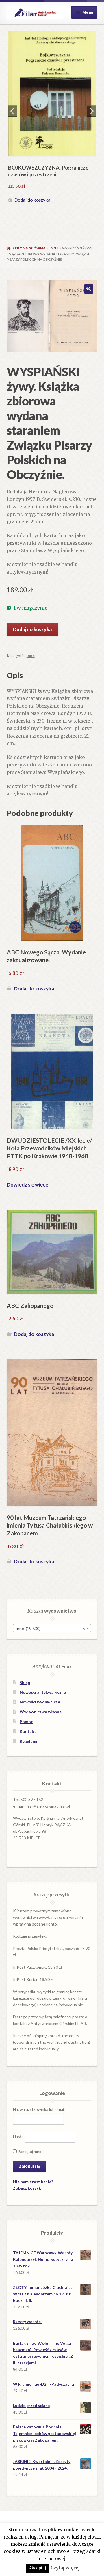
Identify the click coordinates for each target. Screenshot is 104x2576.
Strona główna (29, 248)
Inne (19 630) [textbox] (50, 1628)
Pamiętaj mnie (30, 2151)
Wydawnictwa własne (41, 1712)
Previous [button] (12, 111)
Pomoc (26, 1722)
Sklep (25, 1683)
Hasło (18, 2136)
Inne (54, 248)
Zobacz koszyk (27, 2188)
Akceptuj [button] (38, 2568)
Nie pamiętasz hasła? (33, 2182)
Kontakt (28, 1731)
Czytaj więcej (65, 2568)
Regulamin (30, 1741)
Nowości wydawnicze (40, 1702)
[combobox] (52, 1628)
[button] (89, 289)
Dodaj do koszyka (32, 200)
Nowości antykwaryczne (43, 1692)
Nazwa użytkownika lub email (39, 2109)
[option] (52, 118)
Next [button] (92, 111)
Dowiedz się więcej (28, 1185)
